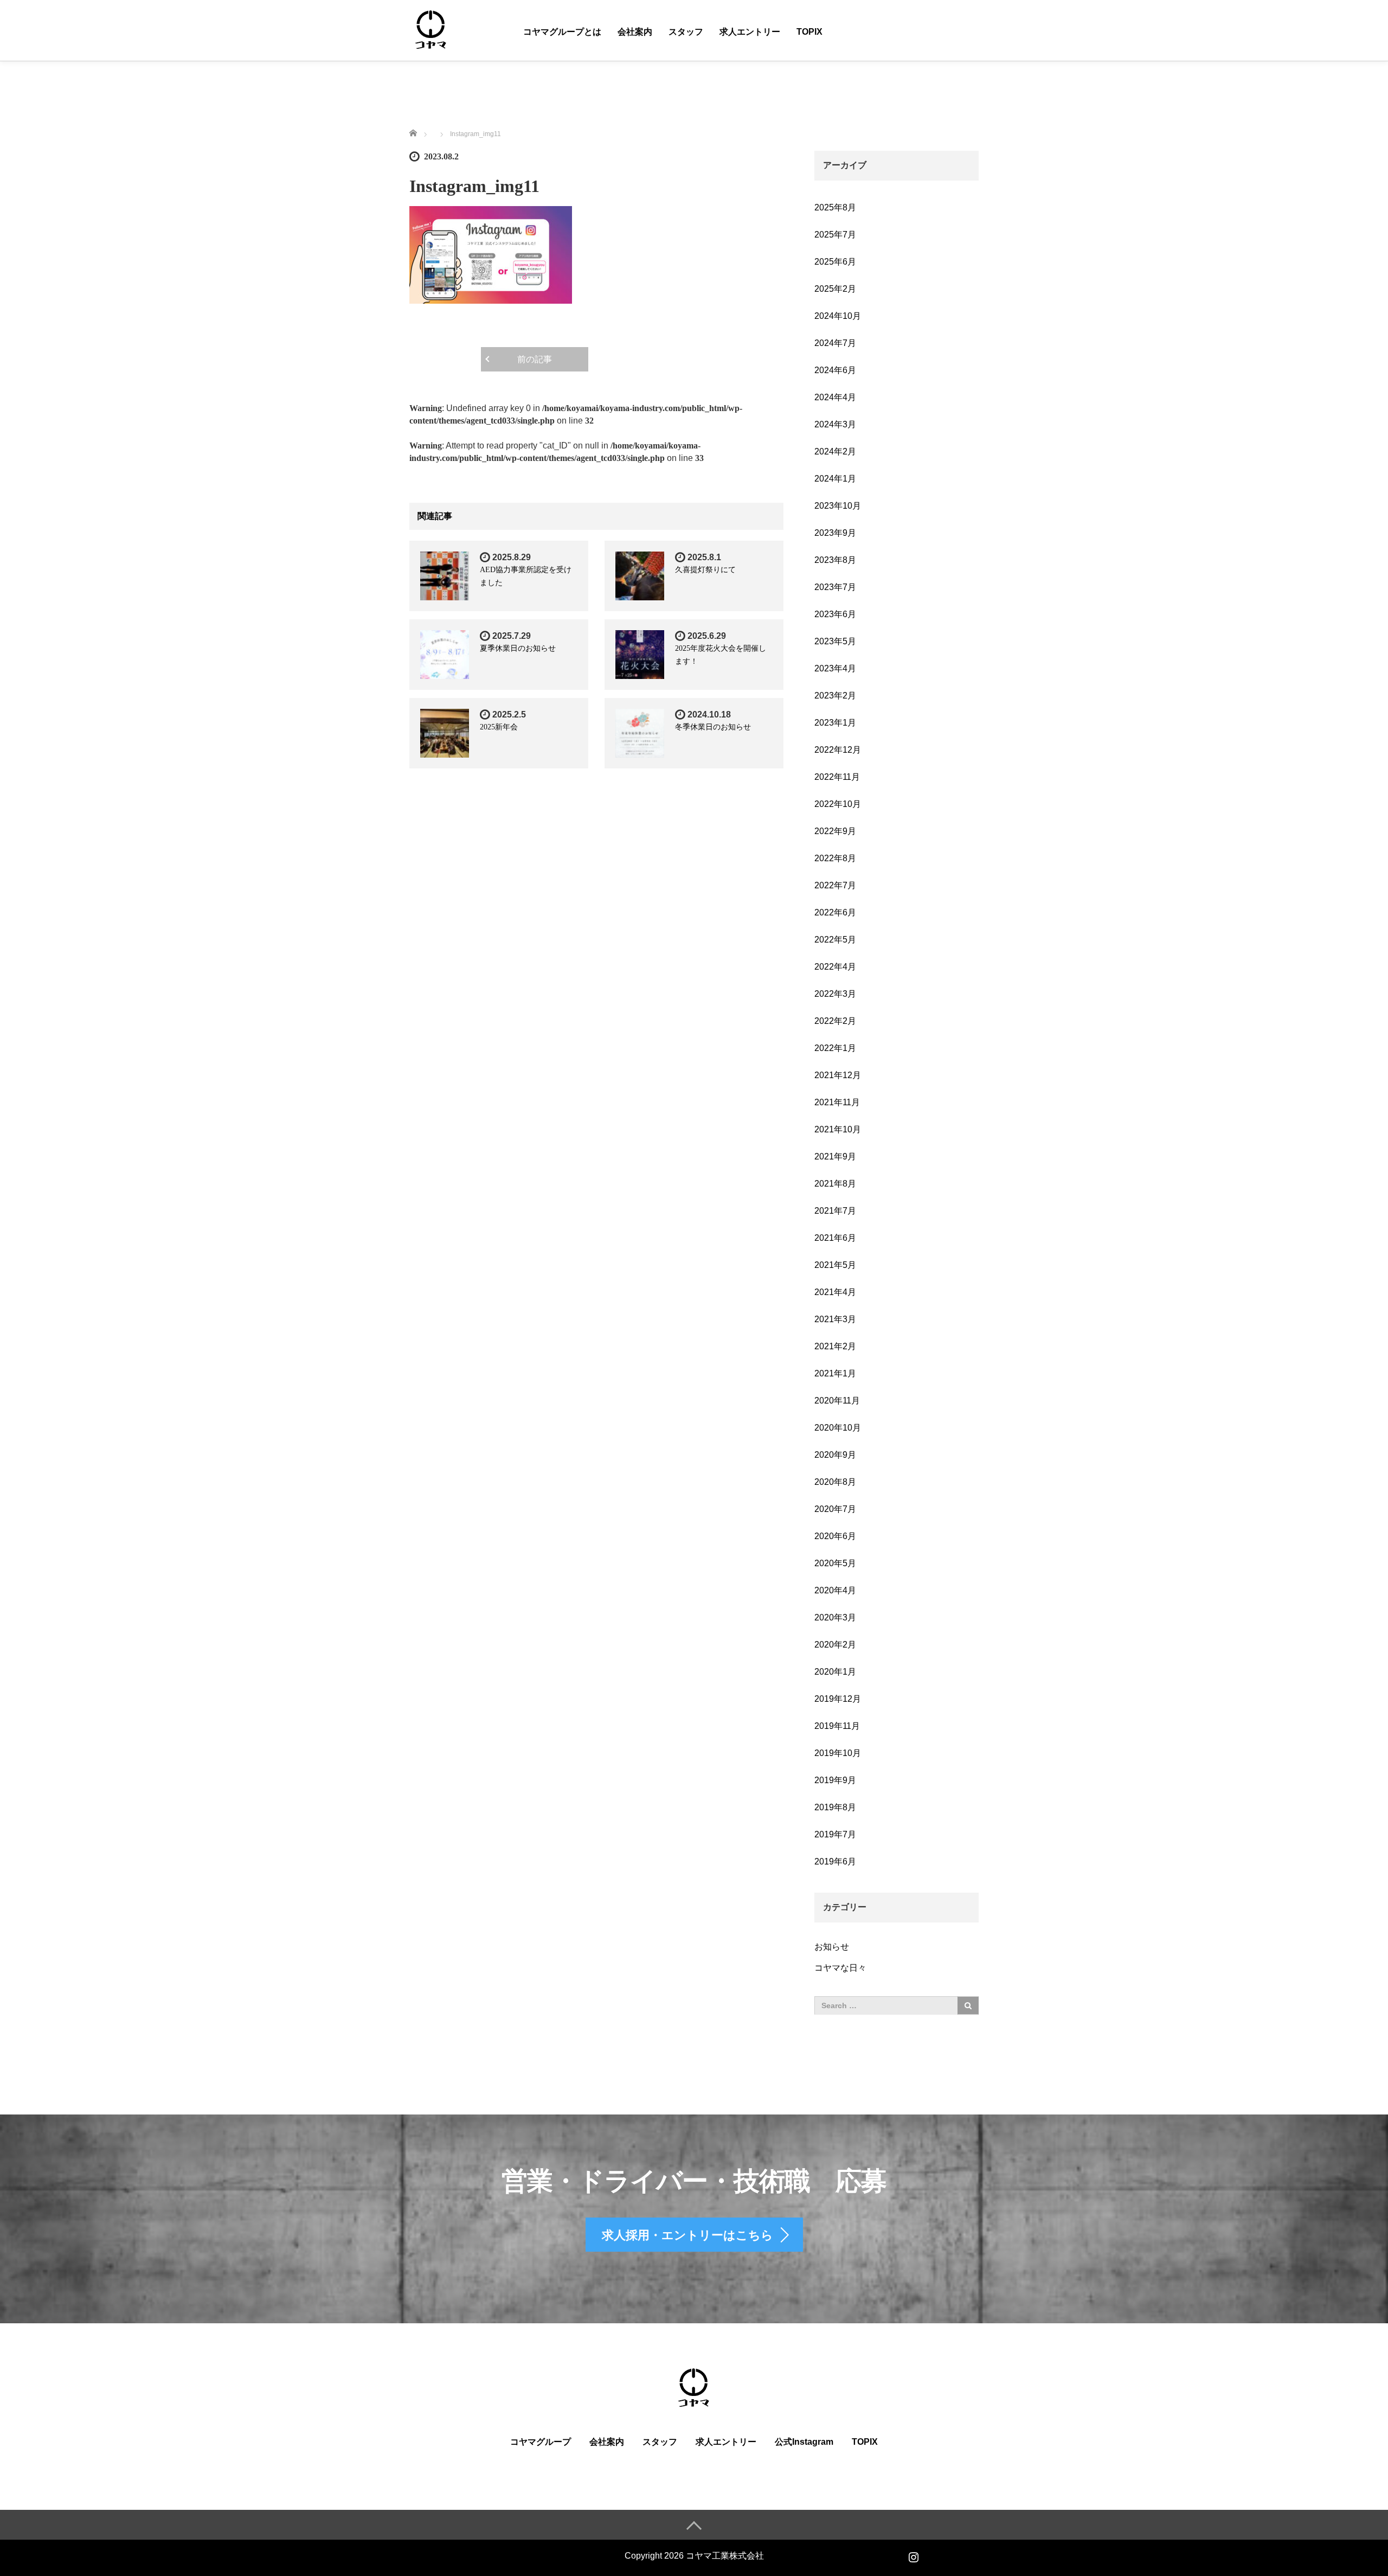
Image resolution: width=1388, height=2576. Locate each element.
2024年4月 (835, 397)
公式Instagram (804, 2442)
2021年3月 (835, 1319)
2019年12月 (838, 1699)
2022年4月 (835, 967)
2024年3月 (835, 424)
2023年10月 (838, 506)
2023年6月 (835, 614)
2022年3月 (835, 994)
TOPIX (809, 32)
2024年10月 (838, 316)
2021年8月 (835, 1184)
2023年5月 (835, 641)
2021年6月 (835, 1238)
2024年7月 (835, 343)
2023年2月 (835, 696)
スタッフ (686, 32)
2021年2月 (835, 1346)
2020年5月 (835, 1563)
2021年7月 (835, 1211)
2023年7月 (835, 587)
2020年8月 (835, 1482)
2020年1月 (835, 1672)
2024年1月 (835, 479)
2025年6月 (835, 262)
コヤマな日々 (840, 1968)
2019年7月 (835, 1834)
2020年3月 (835, 1617)
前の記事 (535, 359)
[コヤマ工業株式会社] (431, 30)
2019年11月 (837, 1726)
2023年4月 (835, 668)
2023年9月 (835, 533)
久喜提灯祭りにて (705, 570)
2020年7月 (835, 1509)
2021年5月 (835, 1265)
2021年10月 (838, 1129)
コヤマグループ (541, 2442)
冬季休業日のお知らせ (713, 727)
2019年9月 (835, 1780)
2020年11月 (837, 1401)
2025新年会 (499, 727)
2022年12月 (838, 750)
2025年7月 (835, 235)
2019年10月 (838, 1753)
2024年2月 (835, 451)
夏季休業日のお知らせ (518, 648)
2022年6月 (835, 912)
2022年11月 (837, 777)
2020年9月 (835, 1455)
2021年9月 (835, 1156)
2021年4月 (835, 1292)
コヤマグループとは (562, 32)
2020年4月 (835, 1590)
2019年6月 (835, 1861)
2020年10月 (838, 1428)
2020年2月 (835, 1645)
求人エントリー (750, 32)
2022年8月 (835, 858)
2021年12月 (838, 1075)
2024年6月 (835, 370)
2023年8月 (835, 560)
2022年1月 (835, 1048)
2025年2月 (835, 289)
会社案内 (635, 32)
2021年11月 (837, 1102)
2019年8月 (835, 1807)
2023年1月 (835, 723)
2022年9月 (835, 831)
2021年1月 (835, 1373)
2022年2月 (835, 1021)
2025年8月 (835, 207)
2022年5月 (835, 940)
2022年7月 (835, 885)
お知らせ (832, 1947)
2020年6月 (835, 1536)
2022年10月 (838, 804)
